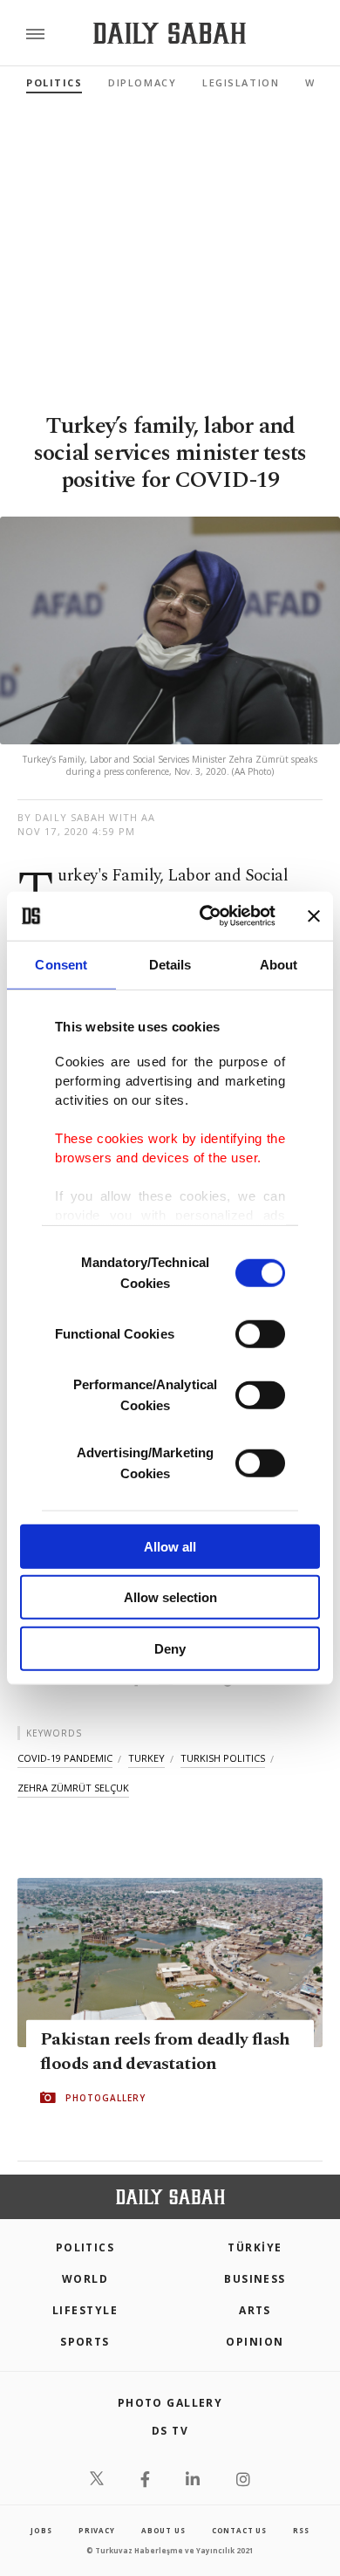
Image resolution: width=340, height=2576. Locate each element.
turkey (146, 1758)
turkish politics (223, 1758)
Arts (255, 2310)
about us (163, 2530)
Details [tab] (170, 964)
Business (255, 2279)
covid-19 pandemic (65, 1758)
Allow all (170, 1546)
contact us (239, 2530)
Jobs (41, 2530)
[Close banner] (314, 916)
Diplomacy (142, 82)
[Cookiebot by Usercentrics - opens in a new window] (206, 916)
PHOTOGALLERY (105, 2098)
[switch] (260, 1333)
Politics (54, 82)
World (85, 2279)
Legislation (241, 82)
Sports (85, 2342)
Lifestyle (85, 2310)
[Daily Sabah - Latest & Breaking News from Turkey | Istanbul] (170, 34)
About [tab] (279, 964)
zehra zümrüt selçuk (73, 1788)
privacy (97, 2530)
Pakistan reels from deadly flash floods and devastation (165, 2052)
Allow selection (170, 1597)
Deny (170, 1648)
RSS (301, 2530)
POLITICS (85, 2247)
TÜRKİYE (255, 2247)
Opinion (255, 2342)
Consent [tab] (61, 964)
